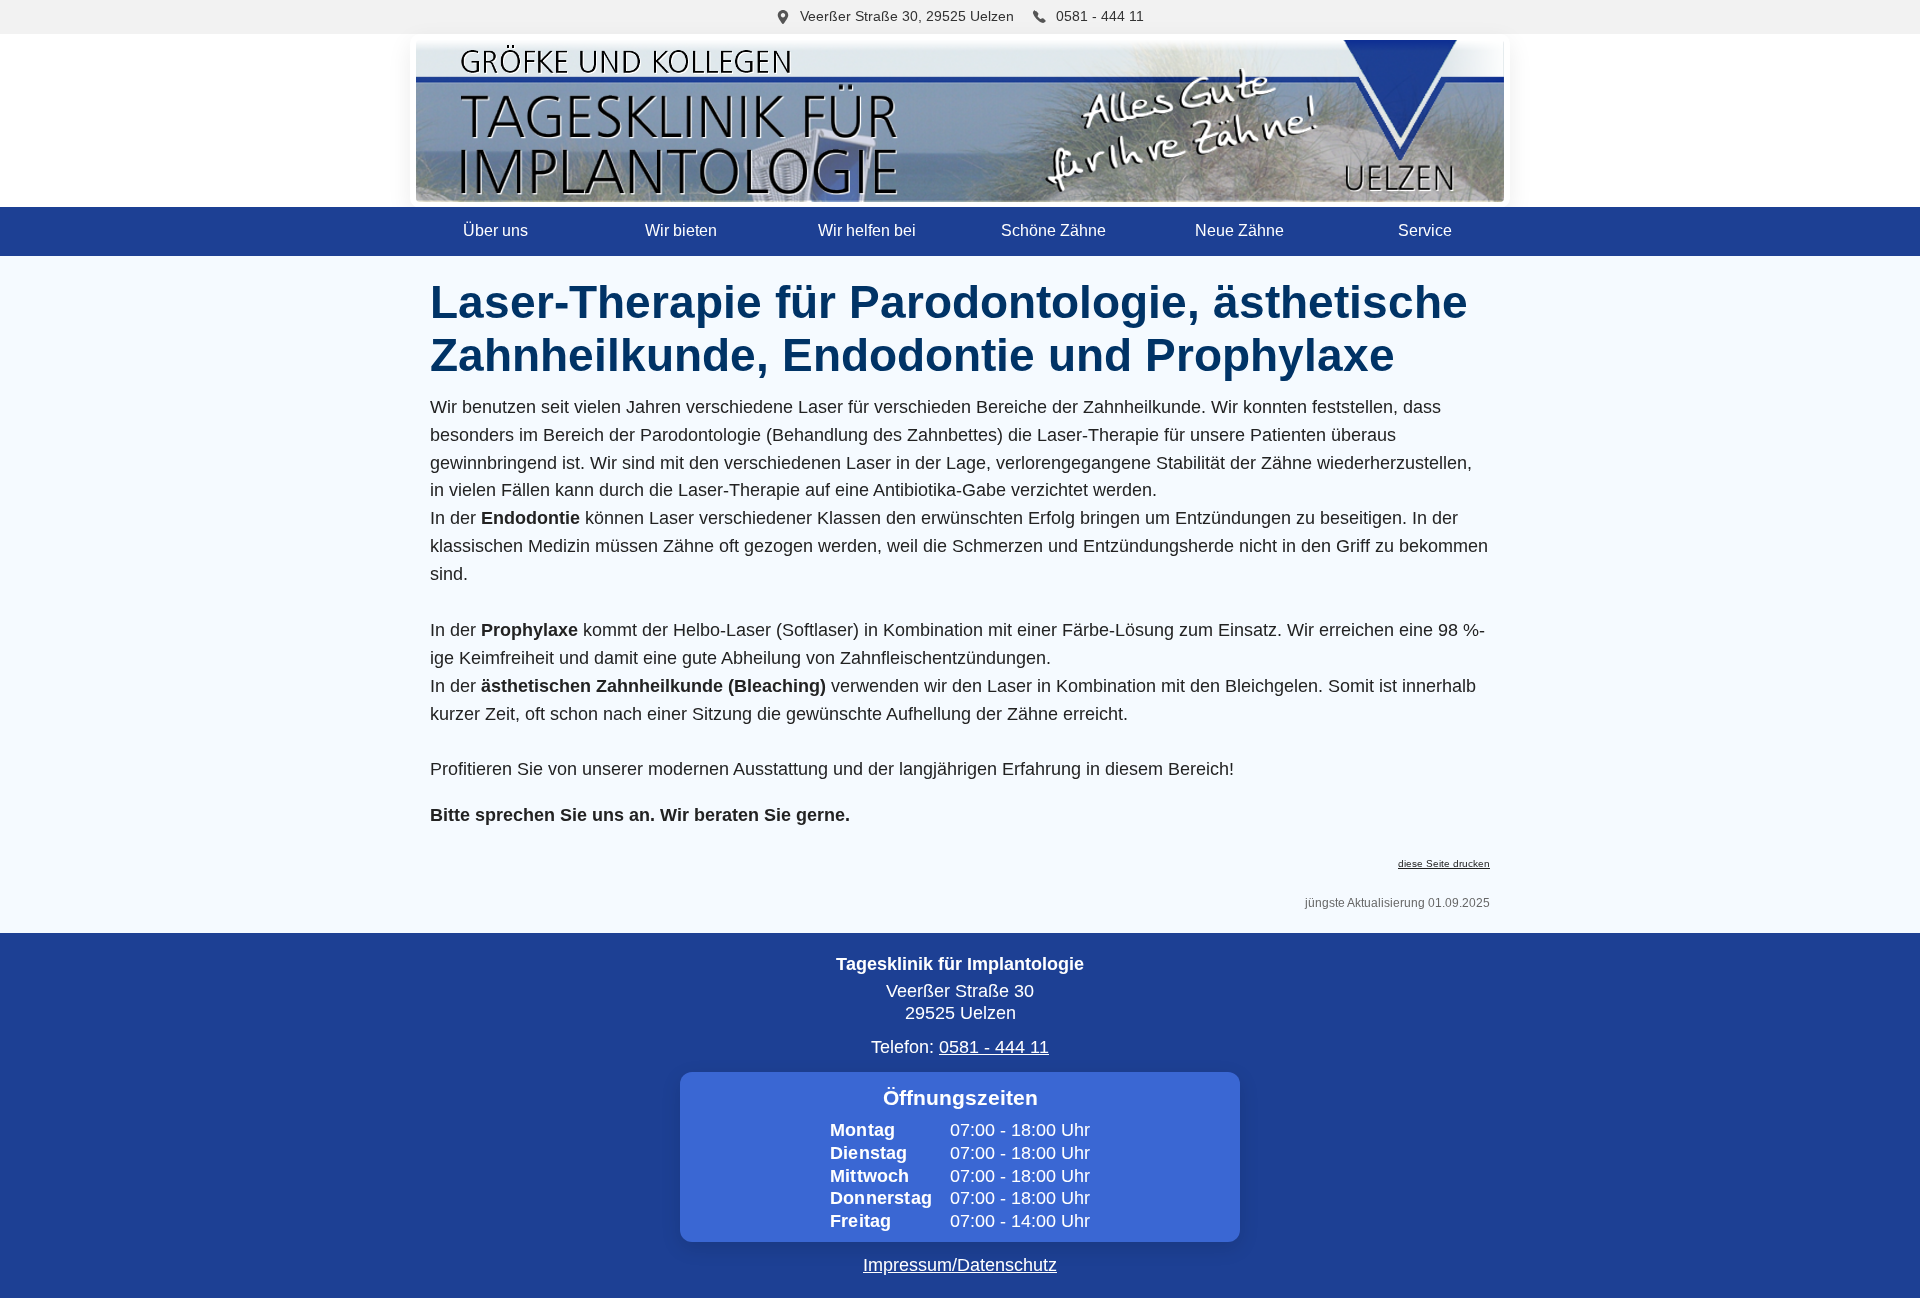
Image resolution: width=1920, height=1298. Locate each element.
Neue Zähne (1239, 230)
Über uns (495, 230)
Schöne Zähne (1053, 230)
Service (1425, 230)
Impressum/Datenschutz (960, 1265)
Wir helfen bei (867, 230)
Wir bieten (681, 230)
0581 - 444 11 (1098, 16)
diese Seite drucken (1444, 863)
